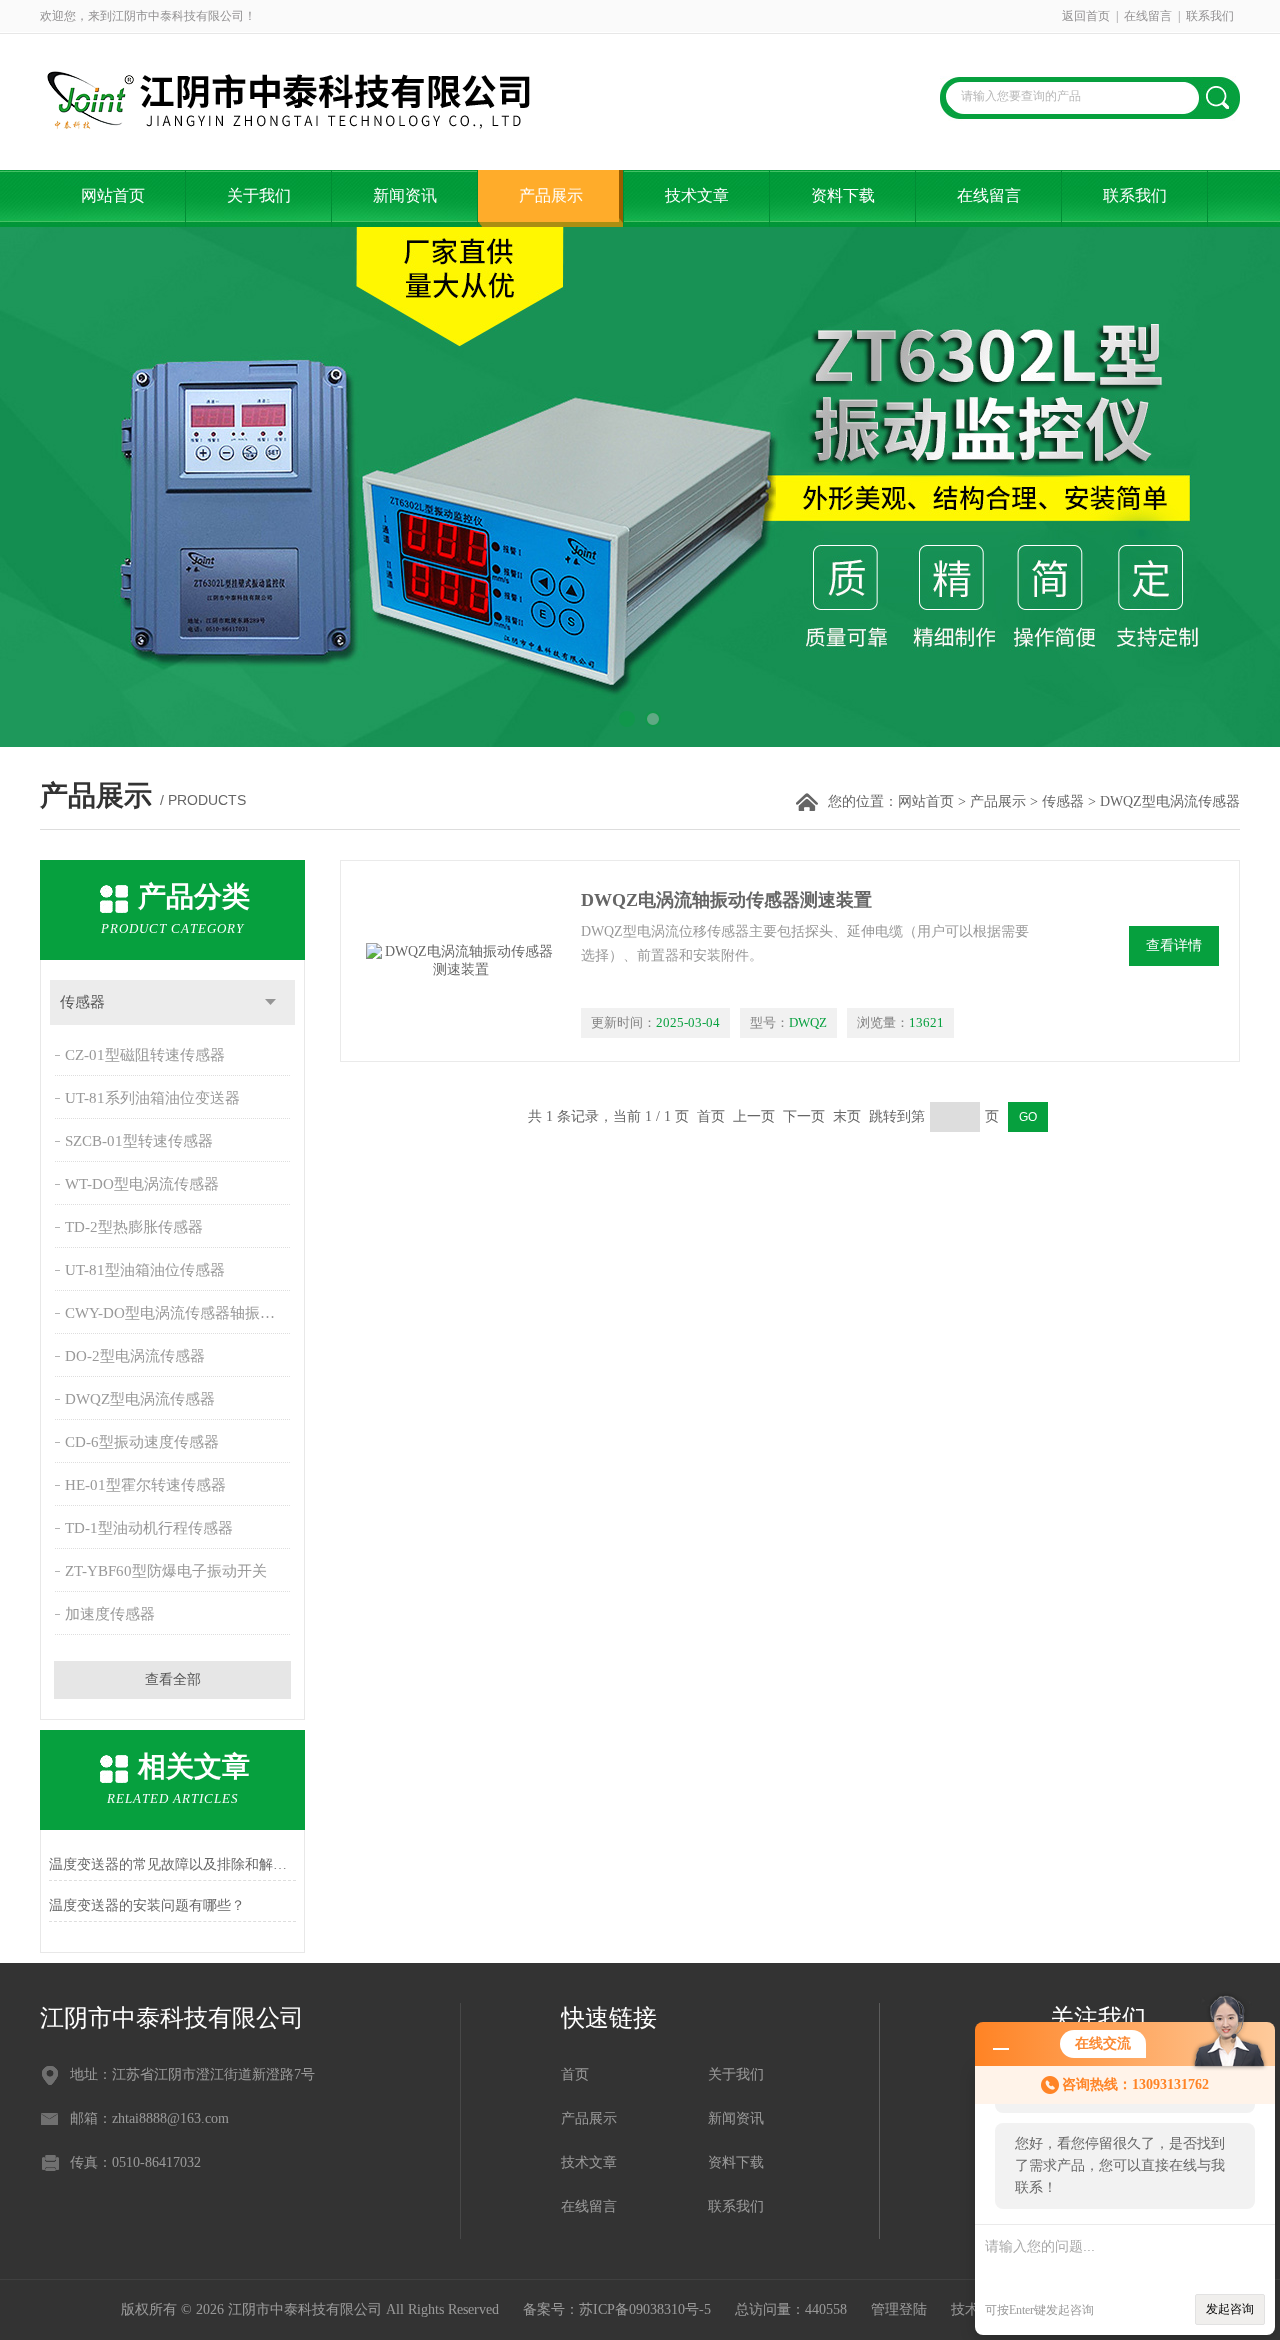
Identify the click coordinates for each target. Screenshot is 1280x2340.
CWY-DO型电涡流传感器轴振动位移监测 (179, 1313)
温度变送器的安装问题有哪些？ (147, 1905)
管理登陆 (899, 2309)
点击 (270, 1002)
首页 (575, 2074)
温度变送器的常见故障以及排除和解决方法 (172, 1864)
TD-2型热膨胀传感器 (134, 1227)
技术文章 (697, 195)
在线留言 (1148, 16)
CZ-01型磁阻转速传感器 (145, 1055)
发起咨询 (1230, 2309)
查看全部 (173, 1679)
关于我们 (259, 195)
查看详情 (1174, 945)
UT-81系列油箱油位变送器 (152, 1098)
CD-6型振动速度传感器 (142, 1442)
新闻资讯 (405, 195)
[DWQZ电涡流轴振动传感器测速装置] (461, 961)
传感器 (1063, 801)
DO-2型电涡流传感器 (135, 1356)
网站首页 (113, 195)
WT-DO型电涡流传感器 (142, 1184)
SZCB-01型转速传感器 (139, 1141)
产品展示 (551, 195)
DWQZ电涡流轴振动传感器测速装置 (726, 900)
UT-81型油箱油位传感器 (145, 1270)
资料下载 (843, 195)
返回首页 (1086, 16)
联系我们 (1210, 16)
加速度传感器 (110, 1614)
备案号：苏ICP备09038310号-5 (617, 2309)
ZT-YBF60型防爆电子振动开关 (166, 1571)
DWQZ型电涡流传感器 (140, 1399)
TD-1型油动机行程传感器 (149, 1528)
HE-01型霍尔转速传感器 (145, 1485)
